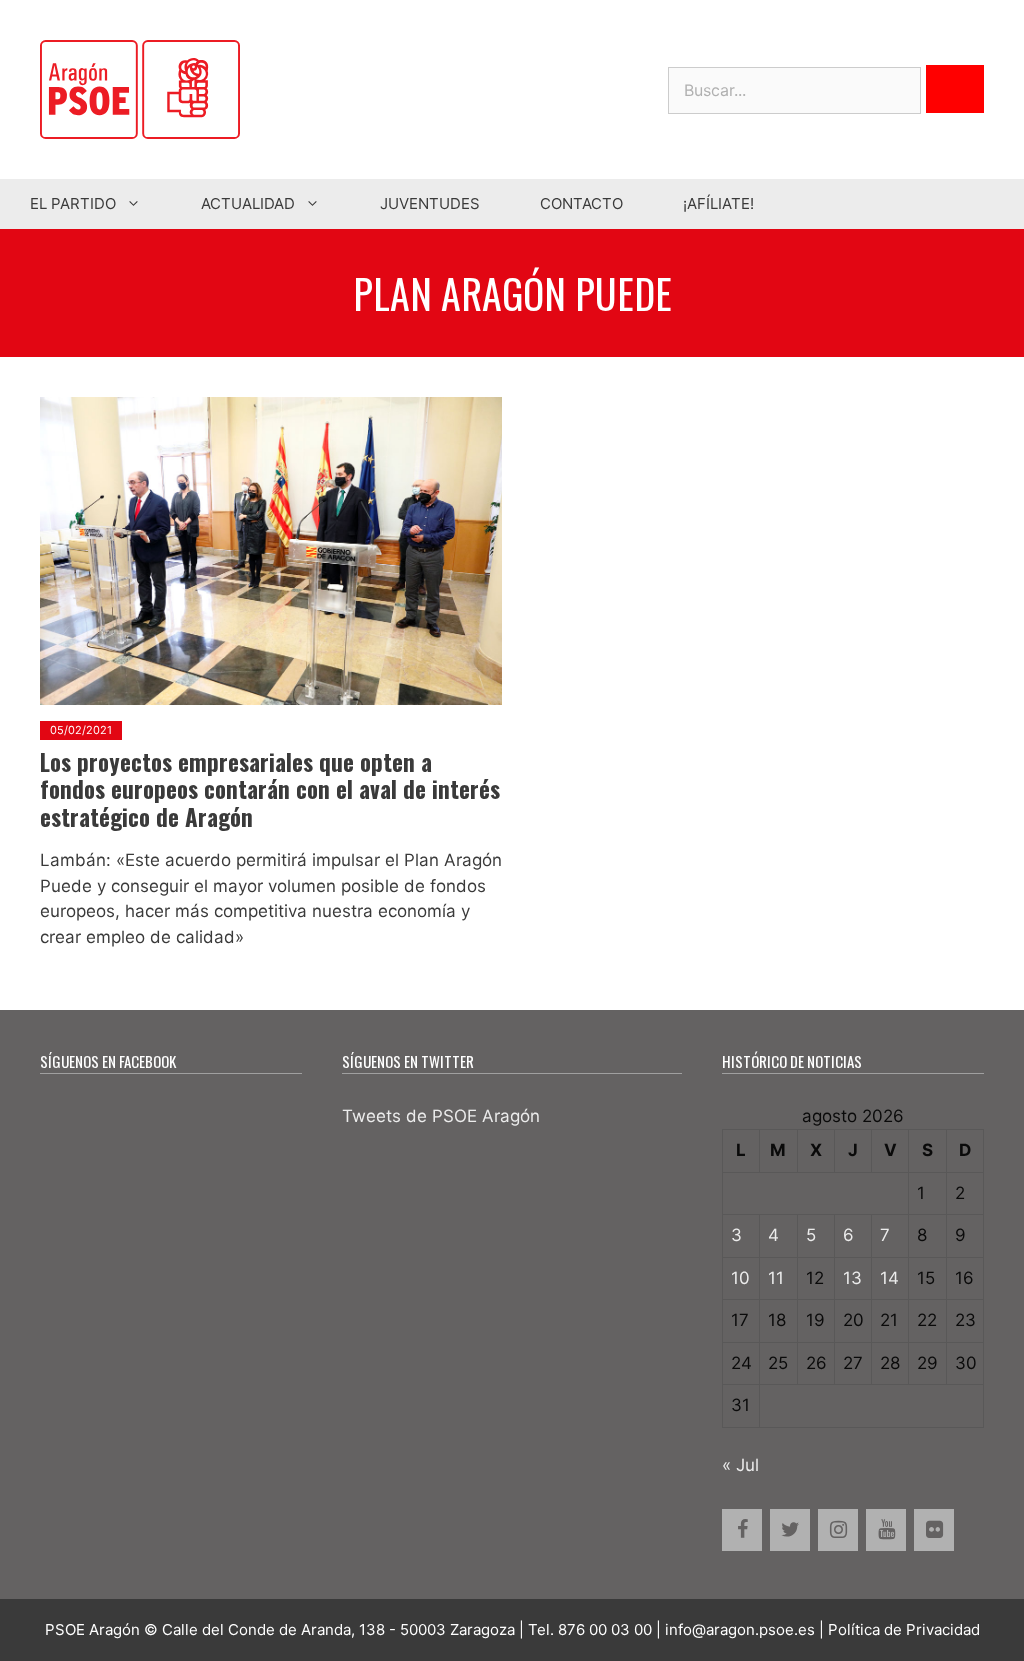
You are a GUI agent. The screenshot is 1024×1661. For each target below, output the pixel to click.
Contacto (581, 203)
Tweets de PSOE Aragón (441, 1116)
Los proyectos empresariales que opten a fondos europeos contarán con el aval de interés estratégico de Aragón (270, 789)
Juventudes (430, 203)
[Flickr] (934, 1530)
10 (740, 1278)
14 (889, 1278)
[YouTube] (886, 1530)
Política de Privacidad (904, 1629)
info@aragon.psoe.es (740, 1629)
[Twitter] (790, 1530)
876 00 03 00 (605, 1629)
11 (776, 1278)
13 (852, 1278)
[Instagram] (838, 1530)
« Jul (740, 1465)
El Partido (73, 203)
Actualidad (248, 203)
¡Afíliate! (718, 203)
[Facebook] (742, 1530)
